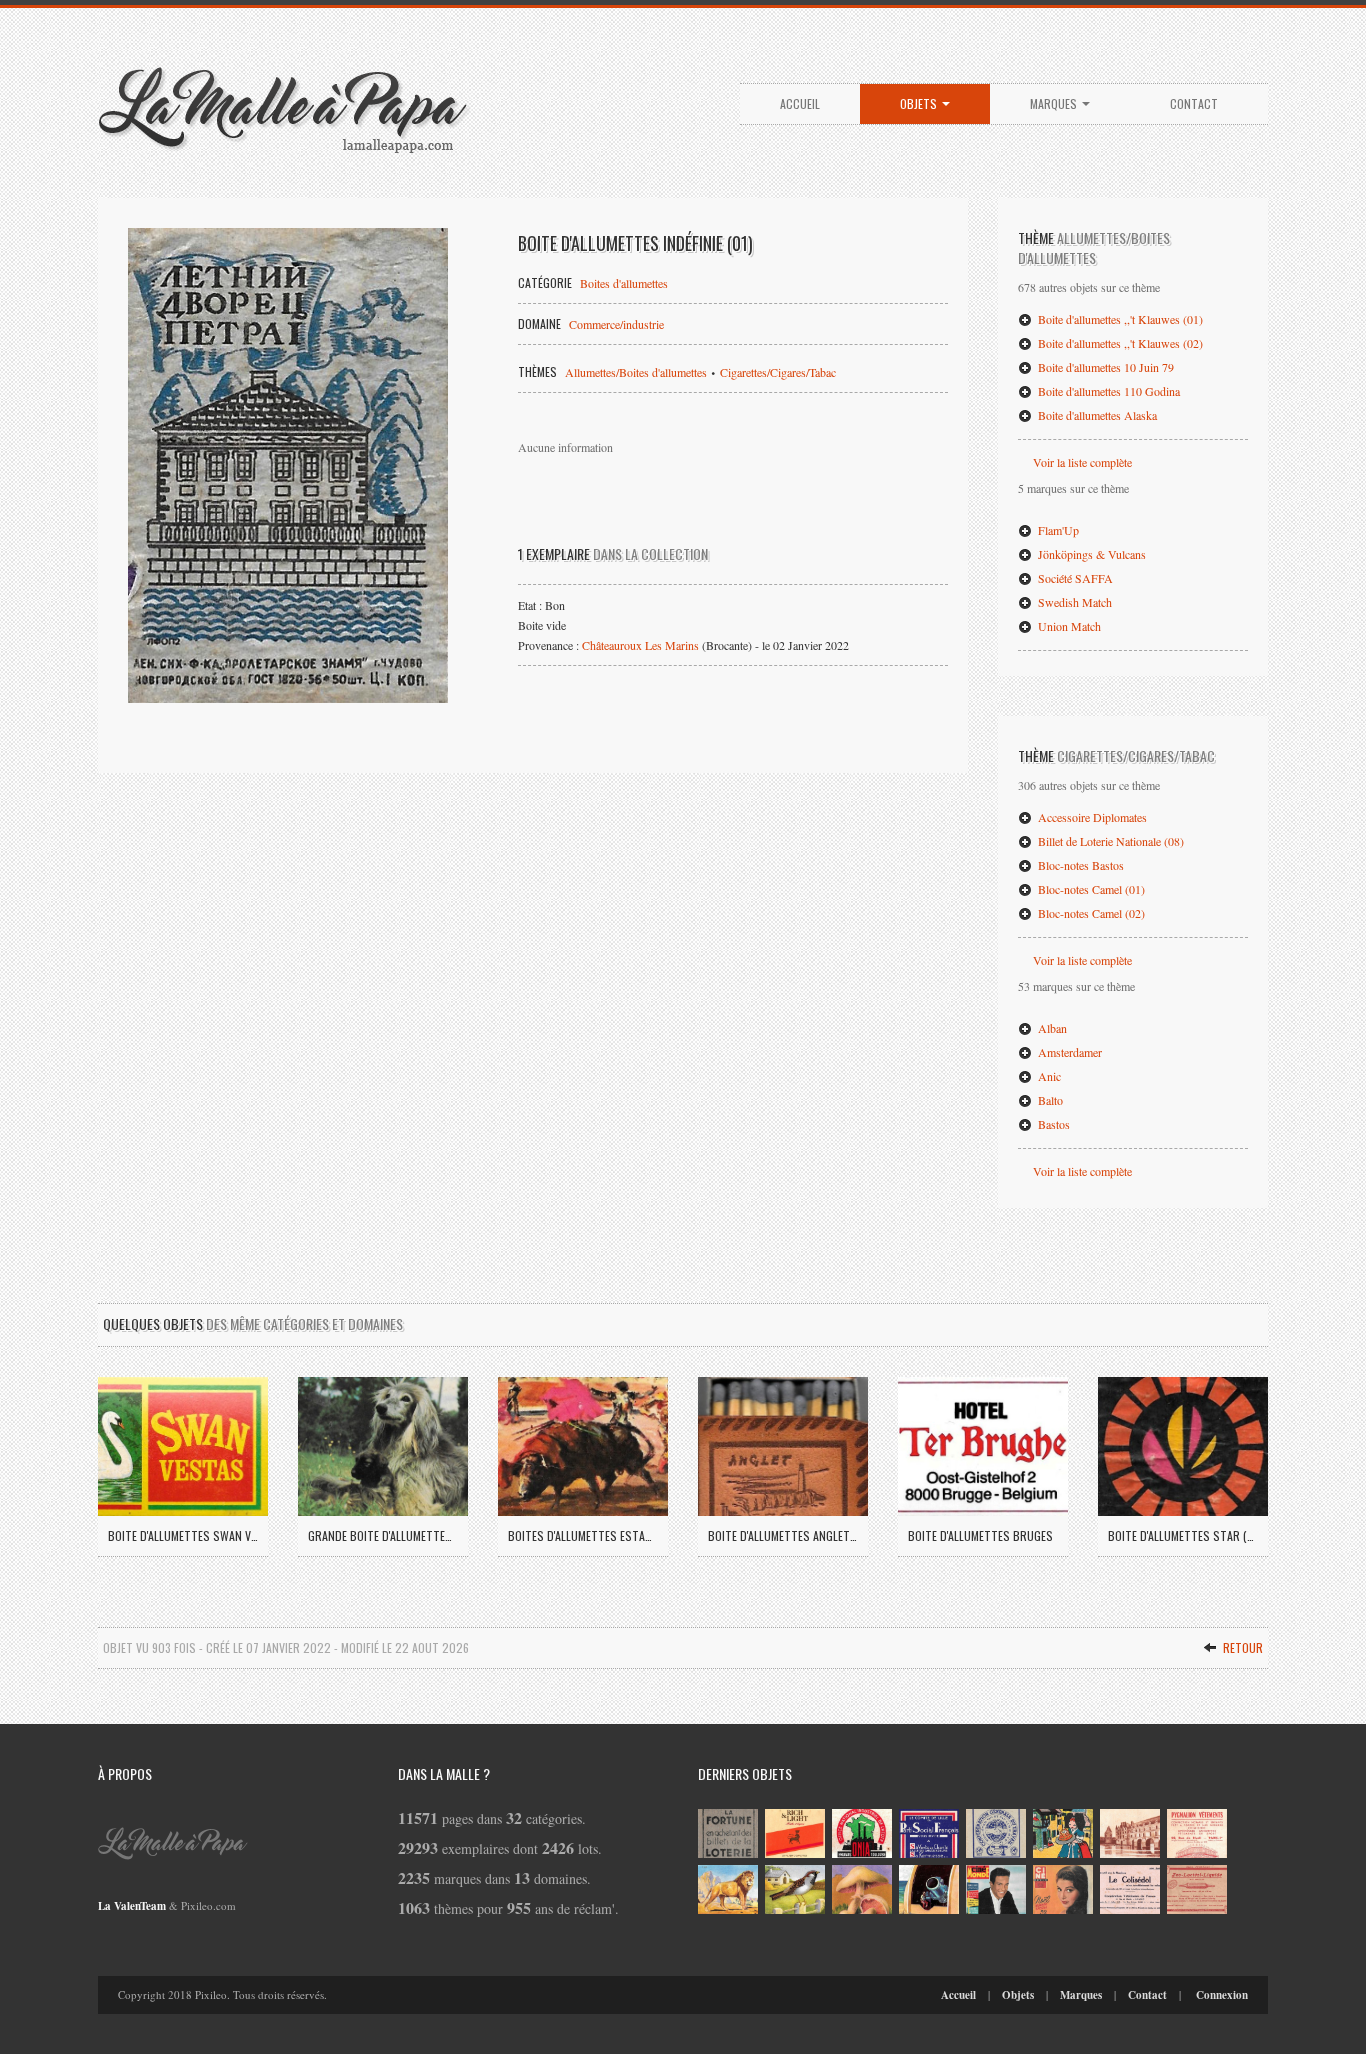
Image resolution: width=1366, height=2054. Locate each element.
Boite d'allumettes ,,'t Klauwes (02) (1119, 343)
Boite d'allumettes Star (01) (1183, 1535)
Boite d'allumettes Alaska (1096, 415)
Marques (1055, 103)
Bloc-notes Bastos (1079, 865)
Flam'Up (1057, 530)
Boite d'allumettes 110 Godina (1107, 391)
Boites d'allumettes (624, 283)
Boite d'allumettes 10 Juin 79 (1104, 367)
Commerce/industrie (616, 324)
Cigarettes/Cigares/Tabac (778, 372)
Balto (1049, 1100)
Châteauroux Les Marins (640, 645)
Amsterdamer (1068, 1052)
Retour (1241, 1647)
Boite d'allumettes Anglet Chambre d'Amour (783, 1535)
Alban (1051, 1028)
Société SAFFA (1074, 578)
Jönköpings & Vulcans (1090, 554)
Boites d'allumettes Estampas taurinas (583, 1535)
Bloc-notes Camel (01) (1090, 889)
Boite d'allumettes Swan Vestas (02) (183, 1535)
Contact (1194, 103)
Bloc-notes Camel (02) (1090, 913)
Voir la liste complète (1082, 462)
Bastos (1052, 1124)
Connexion (1222, 1995)
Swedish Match (1073, 602)
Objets (920, 103)
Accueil (800, 103)
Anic (1048, 1076)
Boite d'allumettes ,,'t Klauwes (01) (1119, 319)
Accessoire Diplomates (1091, 817)
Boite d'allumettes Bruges (980, 1535)
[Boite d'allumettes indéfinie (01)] (288, 465)
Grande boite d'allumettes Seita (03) (383, 1535)
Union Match (1068, 626)
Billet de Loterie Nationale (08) (1109, 841)
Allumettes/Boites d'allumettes (636, 372)
